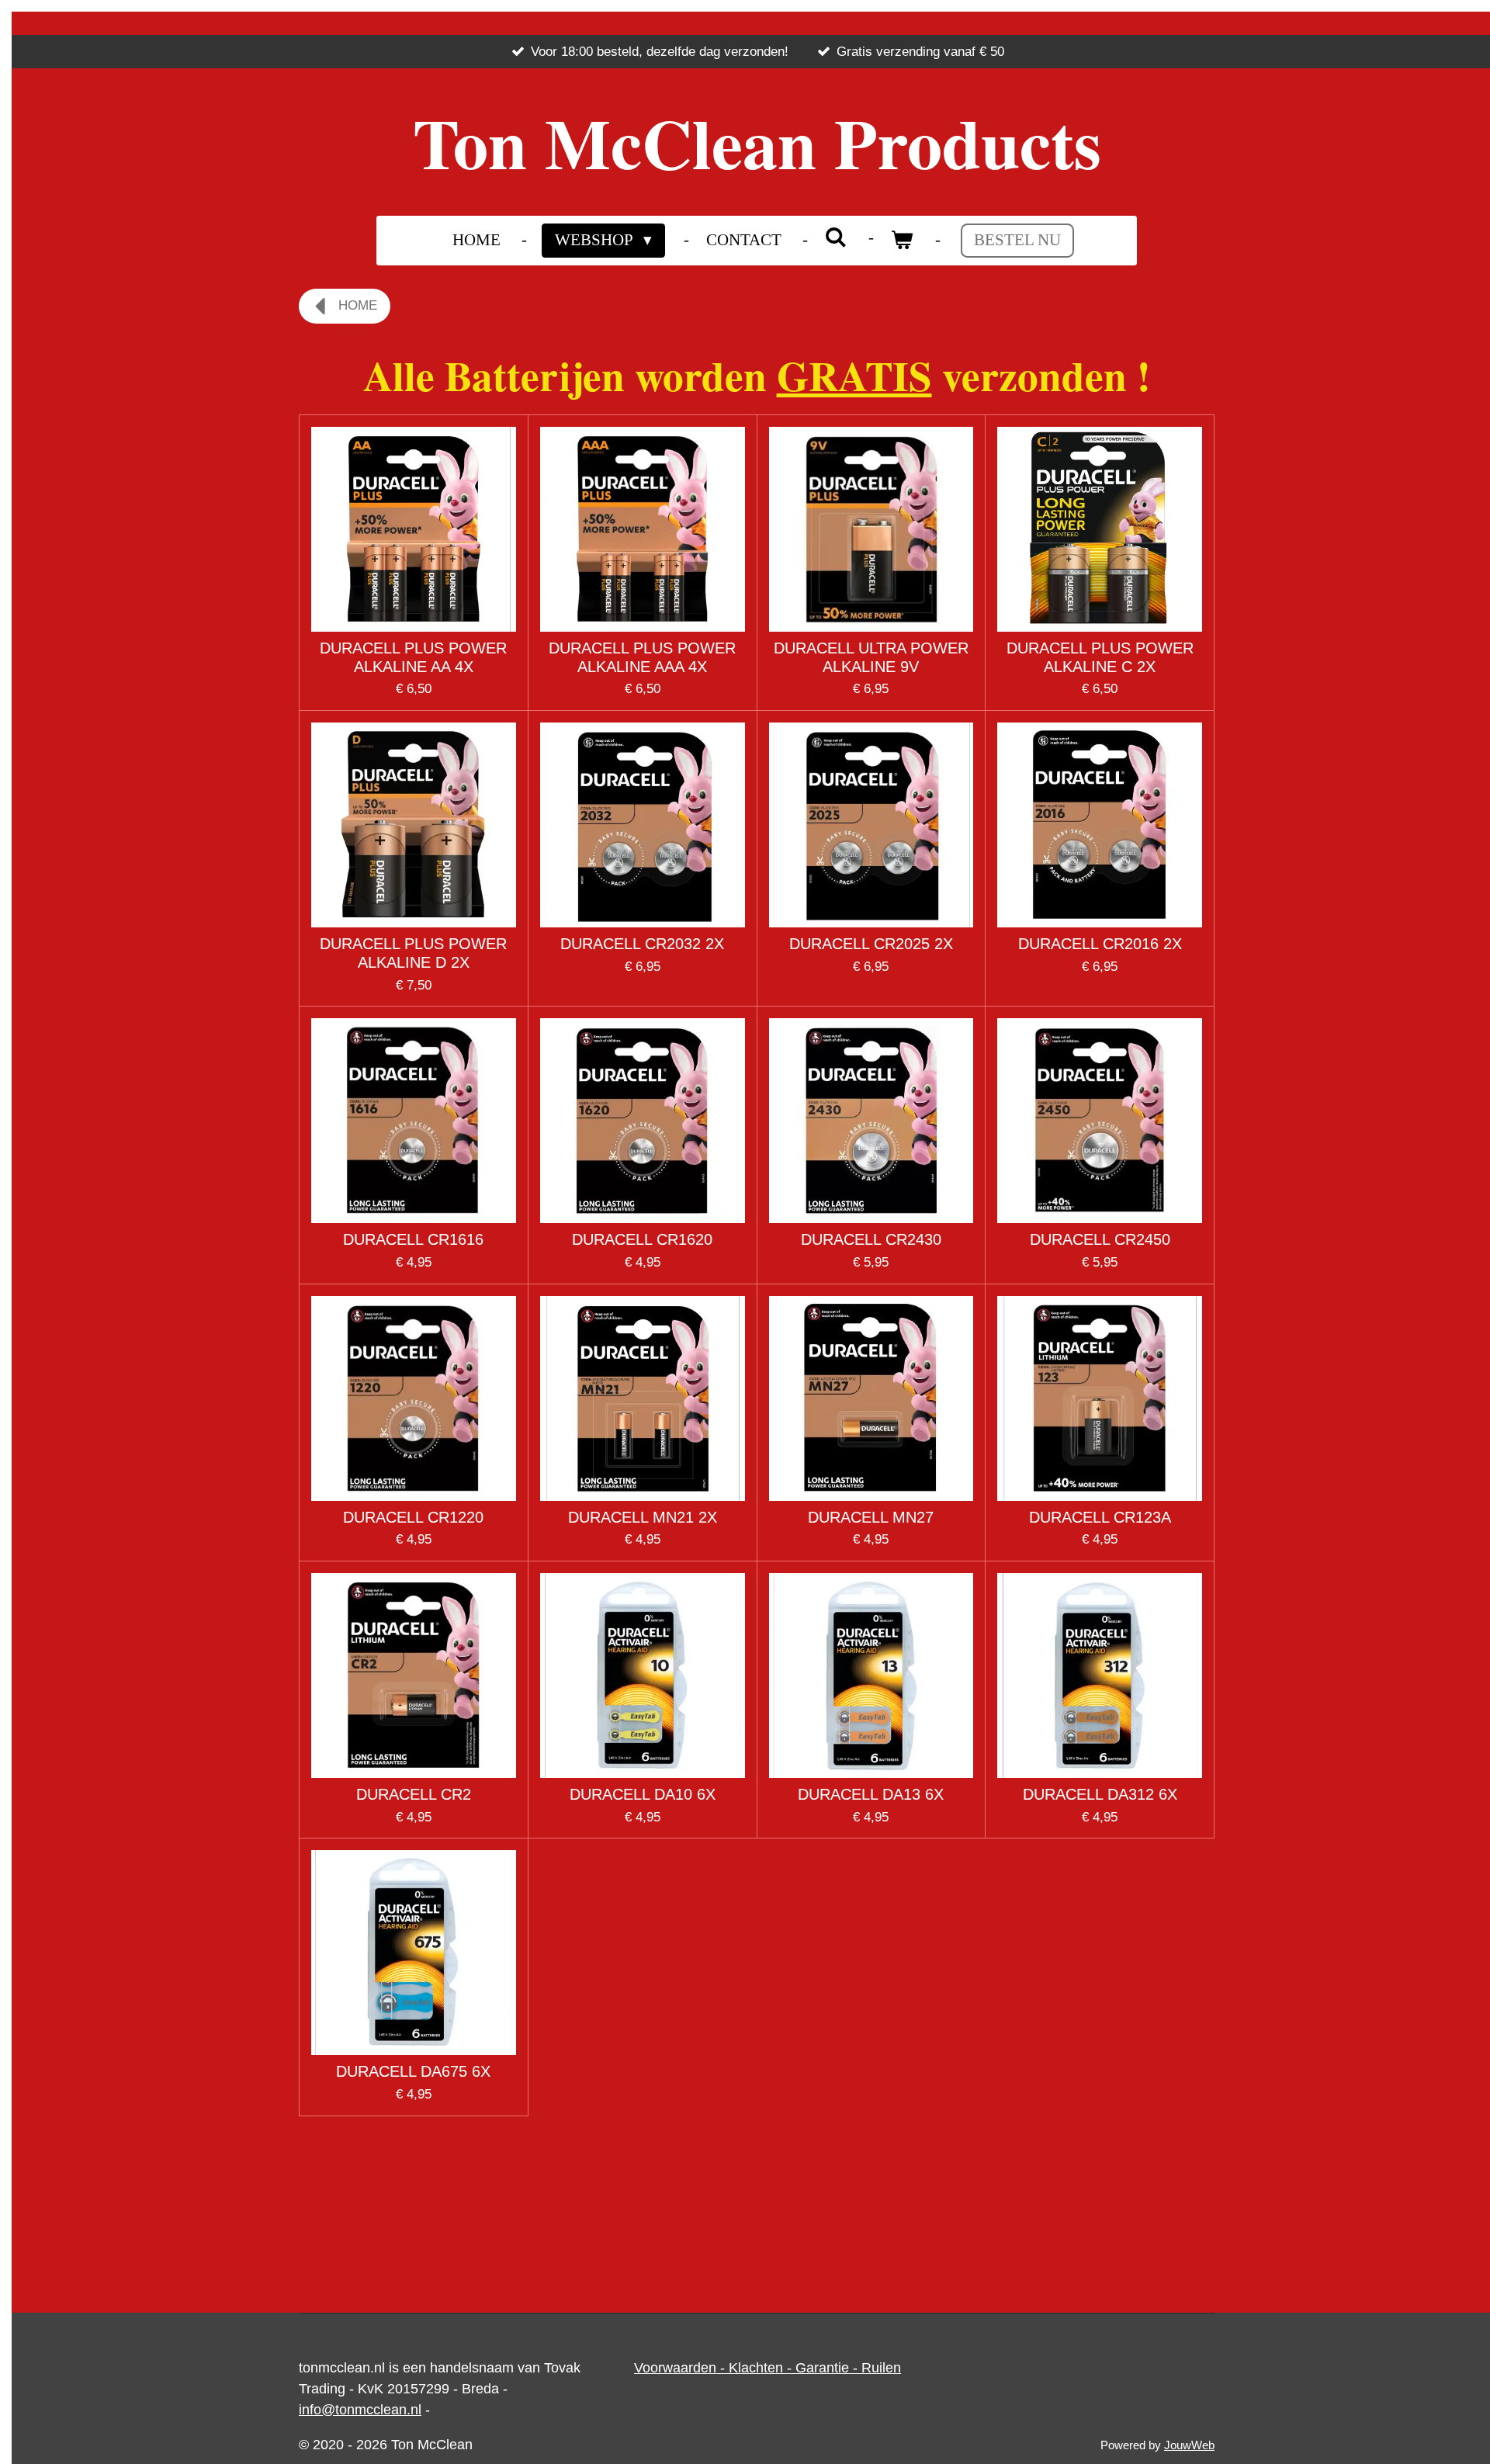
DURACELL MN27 (871, 1517)
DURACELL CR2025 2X (871, 944)
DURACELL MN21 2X (643, 1517)
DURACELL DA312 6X (1100, 1794)
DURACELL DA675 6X (413, 2071)
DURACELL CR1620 (642, 1239)
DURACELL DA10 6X (643, 1794)
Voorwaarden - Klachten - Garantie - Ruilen (768, 2368)
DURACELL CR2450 (1100, 1239)
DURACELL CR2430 (871, 1239)
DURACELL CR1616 (413, 1239)
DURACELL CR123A (1100, 1517)
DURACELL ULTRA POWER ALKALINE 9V (871, 657)
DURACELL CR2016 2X (1100, 944)
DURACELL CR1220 (413, 1517)
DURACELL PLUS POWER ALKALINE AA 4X (413, 657)
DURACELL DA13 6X (871, 1794)
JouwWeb (1189, 2445)
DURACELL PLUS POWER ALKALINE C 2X (1100, 657)
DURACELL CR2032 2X (642, 944)
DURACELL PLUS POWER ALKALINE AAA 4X (642, 657)
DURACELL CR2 (414, 1794)
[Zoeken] (836, 238)
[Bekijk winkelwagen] (902, 241)
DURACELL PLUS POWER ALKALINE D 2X (413, 953)
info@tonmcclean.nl (360, 2410)
